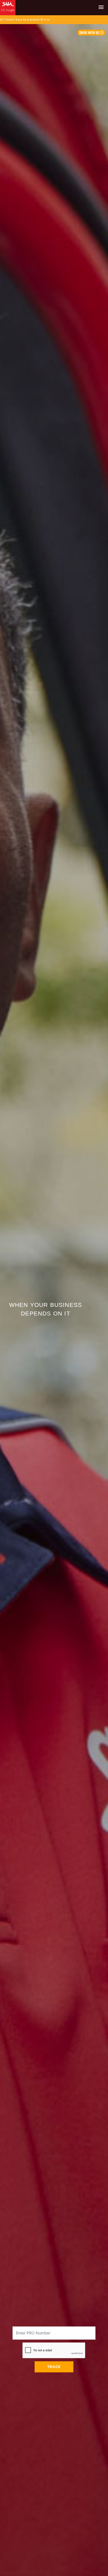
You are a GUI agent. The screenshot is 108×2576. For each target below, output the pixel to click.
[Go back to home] (9, 8)
